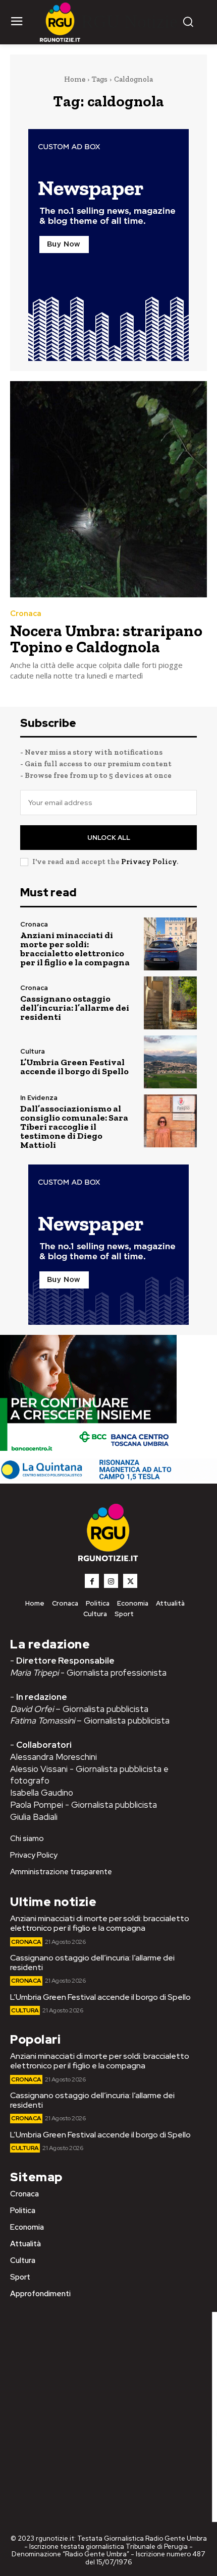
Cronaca (26, 614)
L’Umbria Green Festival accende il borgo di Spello (74, 1067)
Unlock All (109, 838)
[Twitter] (130, 1581)
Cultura (33, 1051)
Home (75, 79)
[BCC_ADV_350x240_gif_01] (88, 1453)
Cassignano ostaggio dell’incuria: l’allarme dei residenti (75, 1008)
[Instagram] (111, 1581)
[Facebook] (92, 1581)
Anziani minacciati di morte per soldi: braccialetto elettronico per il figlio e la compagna (75, 949)
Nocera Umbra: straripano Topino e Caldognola (106, 639)
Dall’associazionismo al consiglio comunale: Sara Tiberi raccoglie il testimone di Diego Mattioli (74, 1127)
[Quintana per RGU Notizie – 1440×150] (108, 1478)
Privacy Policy (149, 862)
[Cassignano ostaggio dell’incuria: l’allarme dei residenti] (170, 1003)
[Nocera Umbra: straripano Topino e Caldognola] (108, 489)
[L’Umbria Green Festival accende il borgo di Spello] (170, 1062)
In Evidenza (39, 1098)
